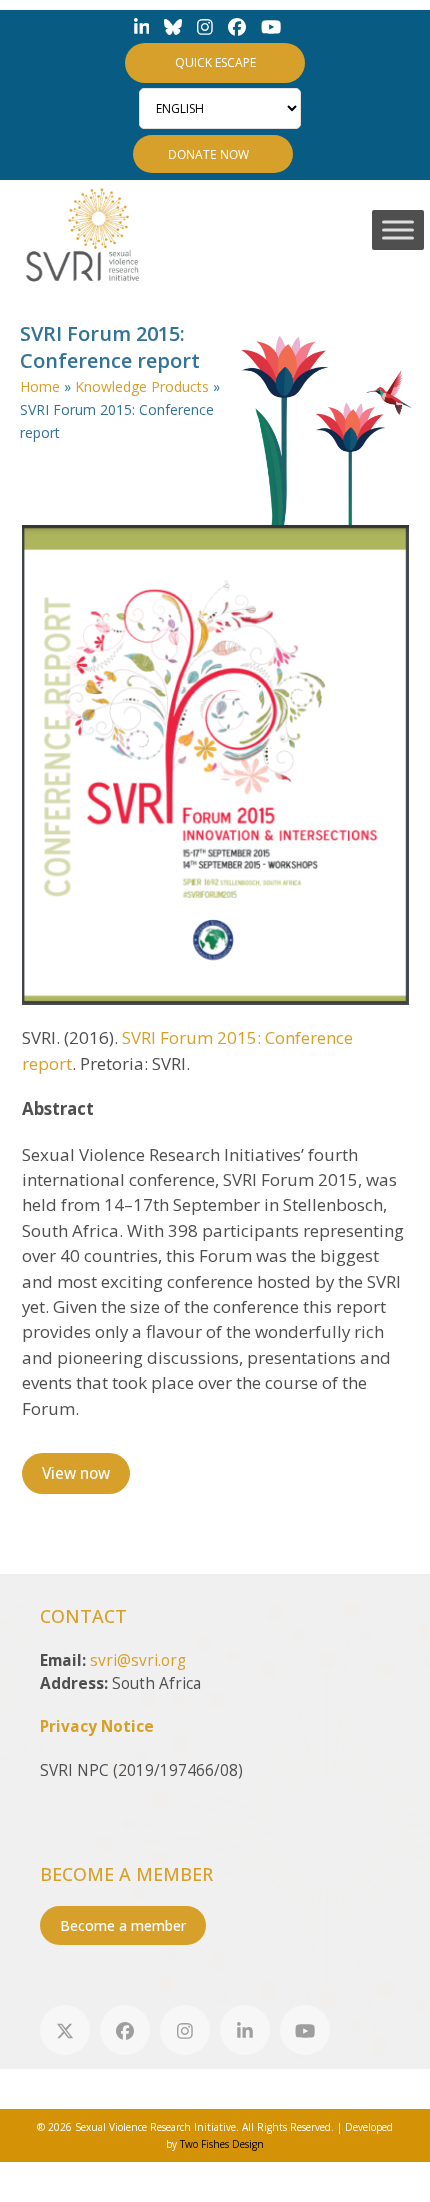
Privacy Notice (97, 1726)
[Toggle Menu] (398, 229)
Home (40, 386)
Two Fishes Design (222, 2144)
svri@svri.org (138, 1660)
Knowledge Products (142, 386)
